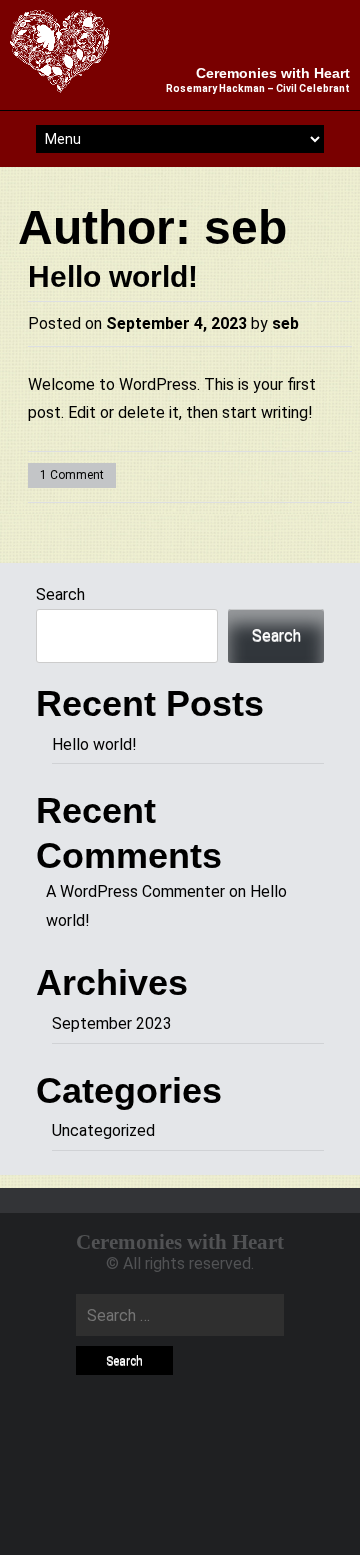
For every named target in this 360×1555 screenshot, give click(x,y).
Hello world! (113, 276)
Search (60, 594)
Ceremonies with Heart (273, 73)
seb (245, 227)
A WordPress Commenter (135, 891)
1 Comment (72, 475)
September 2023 (112, 1023)
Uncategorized (103, 1130)
